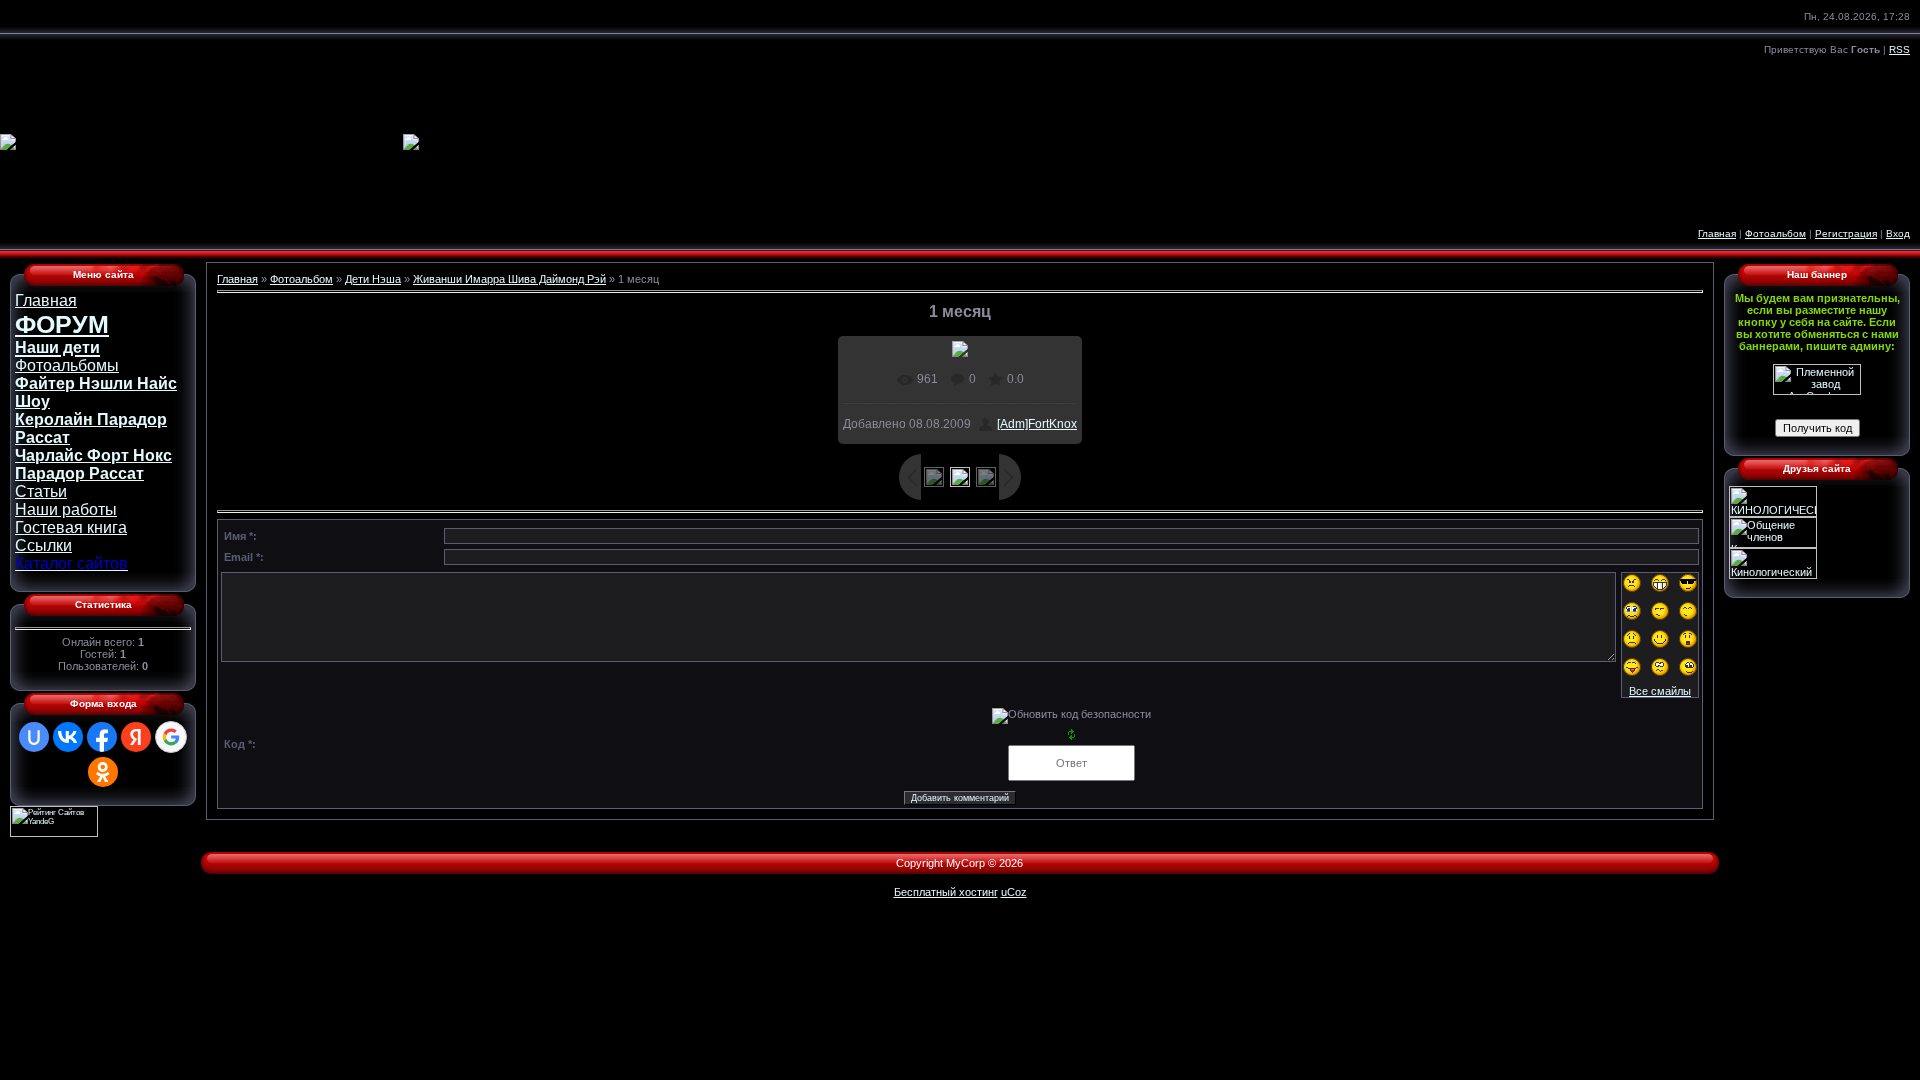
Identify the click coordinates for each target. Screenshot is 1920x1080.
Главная (1717, 233)
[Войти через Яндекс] (136, 737)
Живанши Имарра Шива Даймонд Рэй (509, 279)
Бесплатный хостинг (946, 892)
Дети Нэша (373, 279)
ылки (43, 545)
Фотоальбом (1775, 233)
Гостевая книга (71, 527)
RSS (1899, 49)
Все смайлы (1660, 691)
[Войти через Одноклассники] (103, 772)
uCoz (1014, 892)
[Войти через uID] (34, 737)
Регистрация (1846, 233)
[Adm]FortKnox (1037, 424)
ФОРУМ (62, 324)
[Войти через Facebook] (102, 737)
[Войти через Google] (171, 737)
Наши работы (66, 509)
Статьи (41, 491)
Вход (1898, 233)
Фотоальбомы (67, 365)
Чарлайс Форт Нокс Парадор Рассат (93, 464)
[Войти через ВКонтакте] (68, 737)
